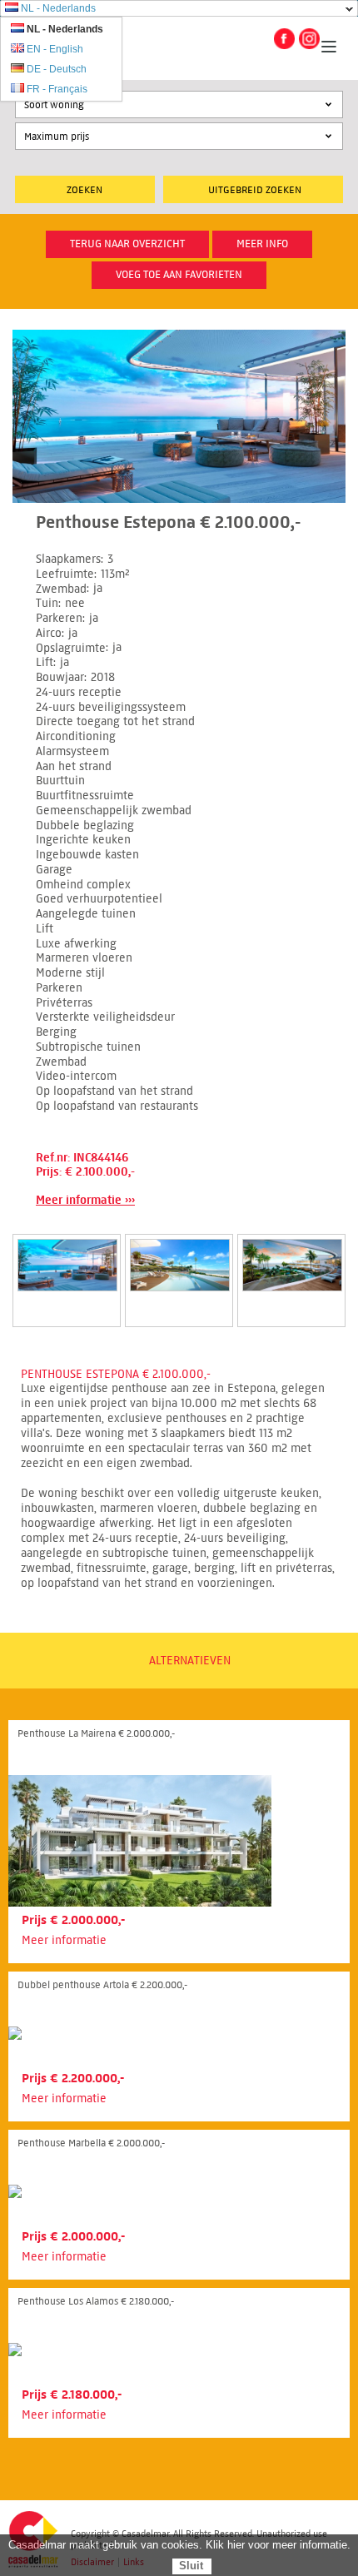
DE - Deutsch (57, 69)
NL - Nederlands (58, 8)
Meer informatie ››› (85, 1200)
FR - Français (57, 89)
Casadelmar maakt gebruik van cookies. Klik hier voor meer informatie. (179, 2545)
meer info (262, 244)
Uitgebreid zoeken (255, 189)
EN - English (55, 49)
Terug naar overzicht (127, 244)
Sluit (191, 2566)
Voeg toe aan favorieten (179, 275)
